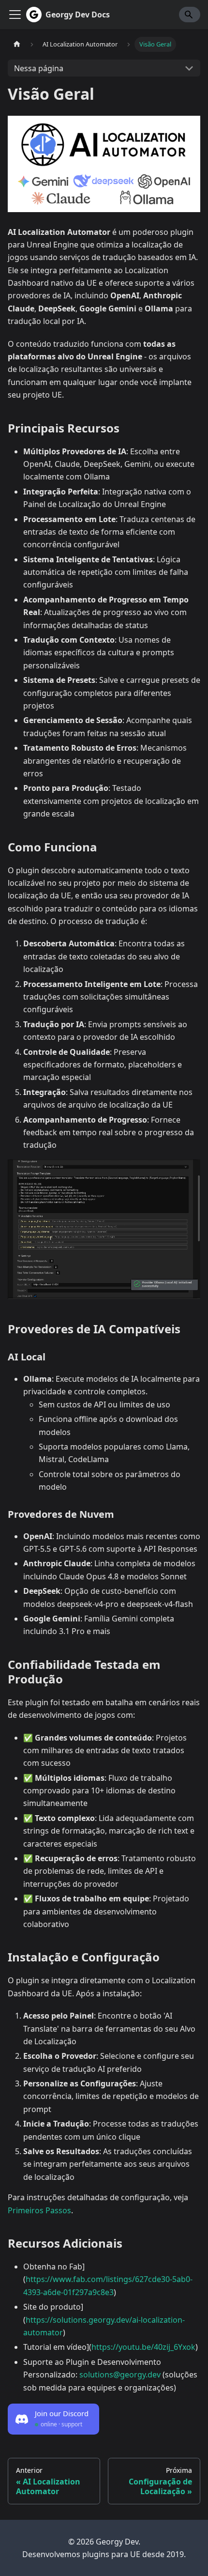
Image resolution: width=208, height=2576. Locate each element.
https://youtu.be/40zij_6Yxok (143, 2347)
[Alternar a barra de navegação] (15, 15)
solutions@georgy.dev (120, 2375)
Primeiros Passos (39, 2210)
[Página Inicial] (17, 44)
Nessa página (39, 68)
